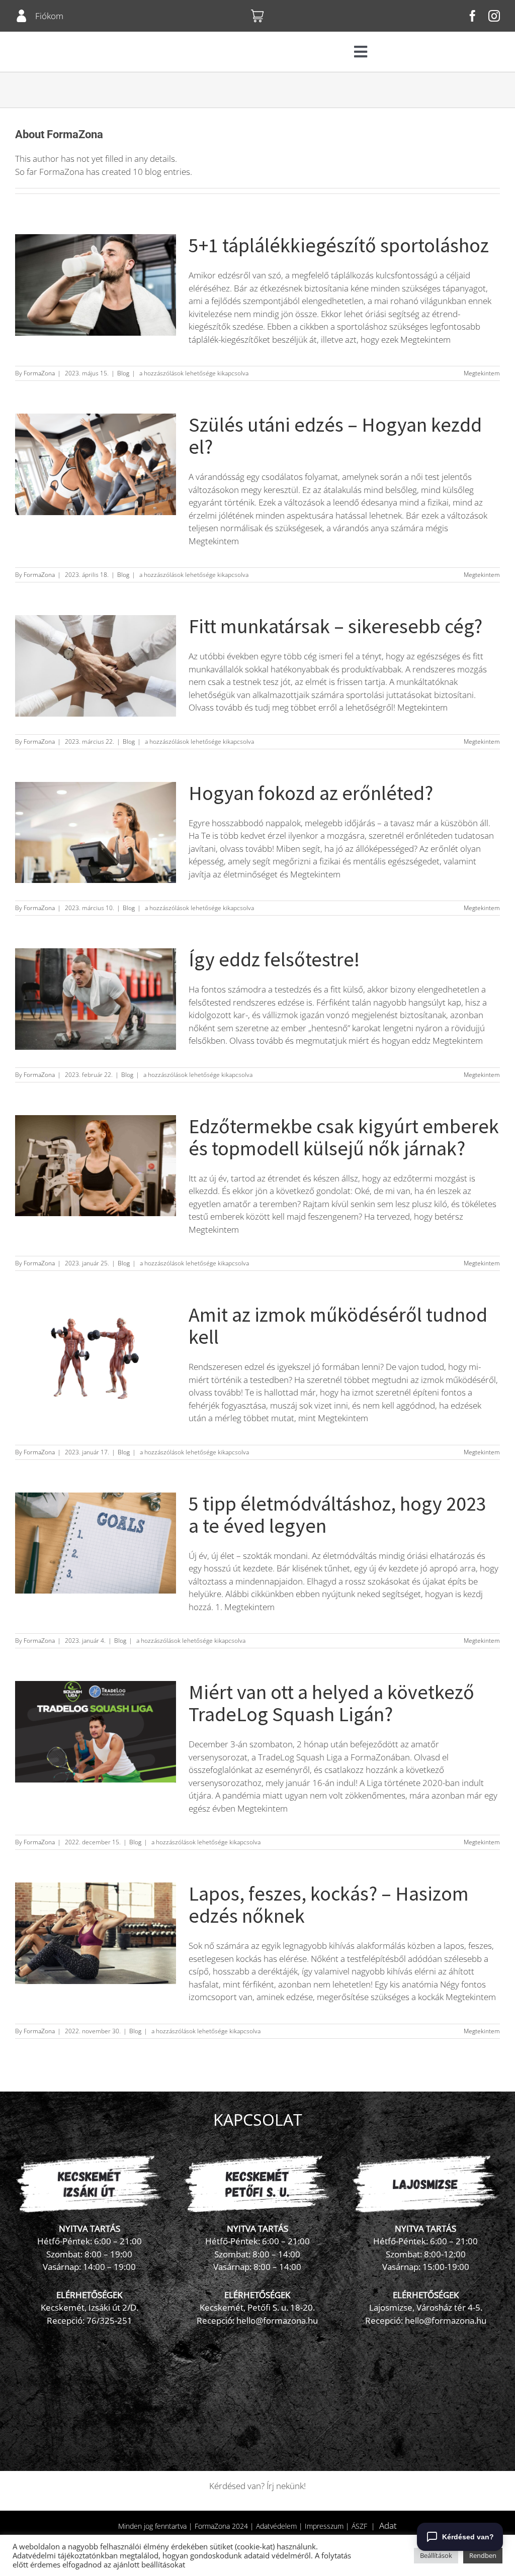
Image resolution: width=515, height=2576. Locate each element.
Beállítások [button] (436, 2555)
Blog (123, 373)
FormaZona (39, 373)
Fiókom (49, 16)
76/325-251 (109, 2320)
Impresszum (324, 2526)
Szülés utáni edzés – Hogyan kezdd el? (335, 436)
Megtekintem (482, 373)
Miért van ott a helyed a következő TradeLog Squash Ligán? (331, 1703)
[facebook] (473, 16)
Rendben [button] (483, 2555)
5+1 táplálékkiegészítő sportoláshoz (339, 245)
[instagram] (494, 16)
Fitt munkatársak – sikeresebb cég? (335, 626)
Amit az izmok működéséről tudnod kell (338, 1326)
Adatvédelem (276, 2526)
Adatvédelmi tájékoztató (54, 2555)
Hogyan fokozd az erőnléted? (311, 793)
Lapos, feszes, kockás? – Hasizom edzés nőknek (329, 1905)
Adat (388, 2525)
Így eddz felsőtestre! (274, 959)
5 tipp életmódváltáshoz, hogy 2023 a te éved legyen (337, 1515)
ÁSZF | (365, 2526)
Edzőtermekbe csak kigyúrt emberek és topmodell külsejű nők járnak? (344, 1137)
